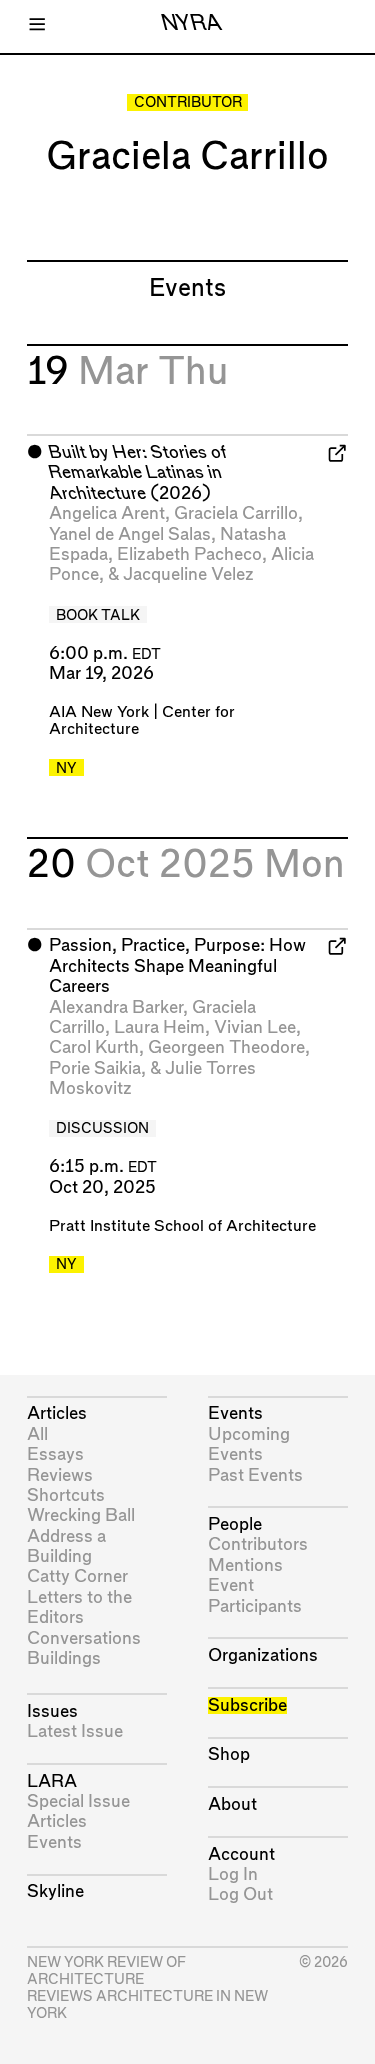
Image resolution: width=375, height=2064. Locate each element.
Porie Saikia (95, 1068)
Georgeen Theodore (226, 1047)
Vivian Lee (255, 1027)
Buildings (64, 1658)
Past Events (255, 1475)
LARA (52, 1781)
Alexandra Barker (116, 1007)
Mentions (245, 1565)
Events (54, 1842)
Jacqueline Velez (188, 574)
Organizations (263, 1655)
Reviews (60, 1475)
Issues (52, 1711)
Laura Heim (159, 1027)
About (232, 1804)
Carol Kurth (94, 1047)
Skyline (55, 1891)
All (37, 1434)
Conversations (84, 1638)
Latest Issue (75, 1731)
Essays (55, 1454)
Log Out (240, 1894)
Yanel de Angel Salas (130, 534)
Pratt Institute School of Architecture (182, 1226)
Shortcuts (66, 1495)
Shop (229, 1754)
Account (241, 1854)
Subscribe (247, 1705)
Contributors (258, 1544)
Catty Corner (77, 1576)
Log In (233, 1874)
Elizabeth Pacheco (189, 554)
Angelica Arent (107, 513)
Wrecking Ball (81, 1515)
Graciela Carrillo (236, 513)
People (235, 1524)
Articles (57, 1413)
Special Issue (78, 1801)
